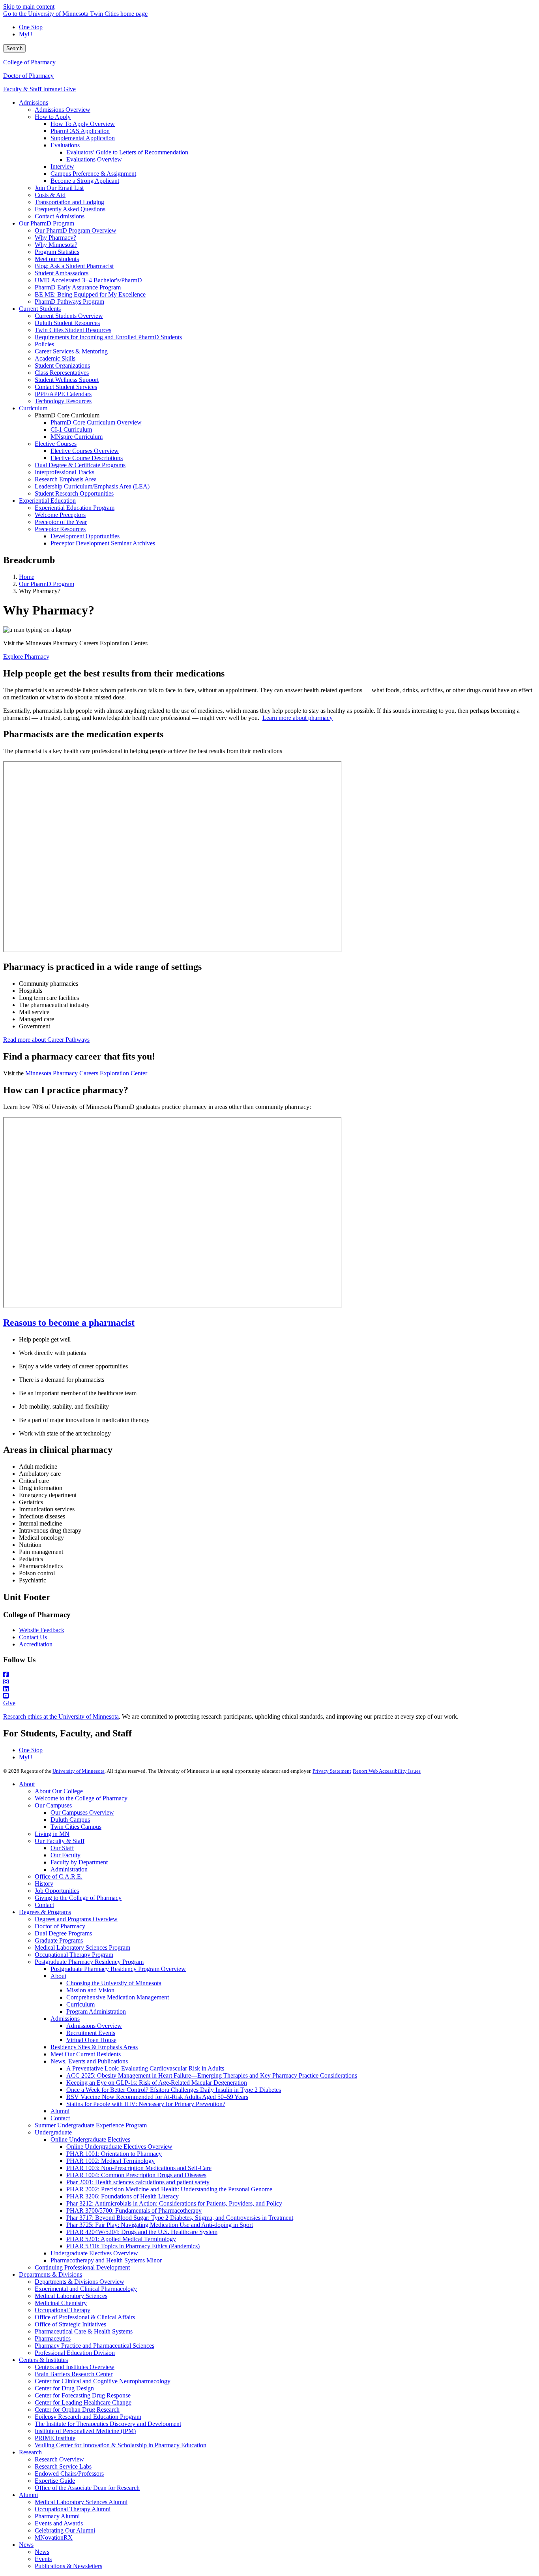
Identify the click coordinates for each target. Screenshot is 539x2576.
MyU (26, 34)
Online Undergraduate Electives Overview (119, 2147)
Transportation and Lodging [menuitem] (69, 202)
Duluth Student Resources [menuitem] (67, 323)
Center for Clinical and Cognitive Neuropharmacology (103, 2381)
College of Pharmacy (29, 62)
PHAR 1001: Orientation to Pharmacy (114, 2154)
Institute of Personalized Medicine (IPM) (85, 2431)
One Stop (31, 27)
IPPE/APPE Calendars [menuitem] (63, 394)
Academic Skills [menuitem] (55, 358)
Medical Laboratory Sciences (71, 2296)
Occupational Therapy (63, 2310)
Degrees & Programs (45, 1912)
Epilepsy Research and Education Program (88, 2417)
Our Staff (62, 1848)
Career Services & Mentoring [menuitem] (71, 351)
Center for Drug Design (64, 2388)
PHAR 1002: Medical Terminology (110, 2161)
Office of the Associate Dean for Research (87, 2488)
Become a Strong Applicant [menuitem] (85, 181)
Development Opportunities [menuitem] (85, 536)
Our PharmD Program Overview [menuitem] (76, 230)
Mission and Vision (90, 1990)
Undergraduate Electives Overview (94, 2253)
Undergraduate (53, 2132)
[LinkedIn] (269, 1689)
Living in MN (52, 1834)
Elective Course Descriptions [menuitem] (87, 458)
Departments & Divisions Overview (80, 2282)
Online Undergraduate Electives (90, 2139)
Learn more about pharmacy (298, 718)
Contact (44, 1905)
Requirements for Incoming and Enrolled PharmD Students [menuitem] (108, 337)
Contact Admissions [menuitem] (60, 216)
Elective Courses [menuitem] (56, 444)
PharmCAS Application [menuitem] (80, 131)
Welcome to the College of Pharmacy (81, 1798)
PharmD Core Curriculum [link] (67, 415)
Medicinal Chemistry (61, 2303)
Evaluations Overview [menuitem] (94, 159)
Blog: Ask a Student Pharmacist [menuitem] (74, 266)
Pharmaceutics (53, 2338)
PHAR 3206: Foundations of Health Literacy (123, 2196)
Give (70, 89)
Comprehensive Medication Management (118, 1997)
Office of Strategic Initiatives (70, 2324)
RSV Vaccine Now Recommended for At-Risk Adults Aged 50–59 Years (157, 2097)
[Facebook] (269, 1675)
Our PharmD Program (47, 584)
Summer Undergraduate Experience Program (91, 2125)
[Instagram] (269, 1682)
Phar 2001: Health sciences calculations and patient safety (138, 2182)
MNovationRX (54, 2537)
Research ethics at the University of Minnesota (61, 1716)
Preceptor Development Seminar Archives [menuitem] (103, 543)
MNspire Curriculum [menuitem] (77, 437)
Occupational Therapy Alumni (73, 2509)
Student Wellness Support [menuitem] (67, 380)
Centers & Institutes (43, 2360)
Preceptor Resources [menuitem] (60, 529)
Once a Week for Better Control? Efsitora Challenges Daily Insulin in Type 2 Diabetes (174, 2090)
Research (30, 2452)
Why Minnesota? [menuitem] (56, 245)
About (27, 1784)
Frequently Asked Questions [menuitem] (70, 209)
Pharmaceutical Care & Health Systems (84, 2331)
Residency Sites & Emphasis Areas (94, 2047)
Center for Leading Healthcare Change (83, 2402)
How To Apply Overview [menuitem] (83, 124)
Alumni (60, 2111)
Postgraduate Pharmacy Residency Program (89, 1962)
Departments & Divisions (51, 2274)
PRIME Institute (55, 2438)
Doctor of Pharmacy (28, 76)
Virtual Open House (91, 2040)
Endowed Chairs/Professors (69, 2474)
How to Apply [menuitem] (53, 117)
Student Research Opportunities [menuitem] (74, 493)
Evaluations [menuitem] (65, 145)
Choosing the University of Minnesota (114, 1983)
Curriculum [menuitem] (33, 408)
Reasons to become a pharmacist (69, 1323)
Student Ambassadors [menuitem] (62, 273)
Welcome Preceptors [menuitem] (60, 515)
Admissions (65, 2019)
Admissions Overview (94, 2026)
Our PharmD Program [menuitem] (47, 223)
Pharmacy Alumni (57, 2516)
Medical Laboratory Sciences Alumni (81, 2502)
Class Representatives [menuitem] (62, 373)
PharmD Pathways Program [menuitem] (69, 302)
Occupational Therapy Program (74, 1955)
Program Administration (96, 2011)
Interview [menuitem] (62, 166)
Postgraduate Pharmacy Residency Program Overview (118, 1969)
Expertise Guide (55, 2481)
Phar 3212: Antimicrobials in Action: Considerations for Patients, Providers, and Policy (174, 2203)
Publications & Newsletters (68, 2566)
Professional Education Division (75, 2353)
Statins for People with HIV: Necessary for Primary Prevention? (146, 2104)
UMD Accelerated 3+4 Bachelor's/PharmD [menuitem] (88, 280)
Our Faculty (66, 1855)
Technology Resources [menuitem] (63, 401)
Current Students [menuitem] (40, 309)
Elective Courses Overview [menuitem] (85, 451)
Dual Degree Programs (63, 1933)
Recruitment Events (91, 2033)
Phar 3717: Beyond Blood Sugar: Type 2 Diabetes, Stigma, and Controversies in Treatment (180, 2218)
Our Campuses (53, 1805)
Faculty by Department (79, 1862)
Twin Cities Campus (76, 1827)
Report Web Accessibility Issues (387, 1771)
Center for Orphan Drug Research (77, 2410)
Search (14, 48)
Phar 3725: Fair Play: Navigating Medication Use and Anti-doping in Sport (160, 2225)
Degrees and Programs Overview (76, 1919)
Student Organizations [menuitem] (62, 365)
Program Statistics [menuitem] (57, 252)
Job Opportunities (57, 1891)
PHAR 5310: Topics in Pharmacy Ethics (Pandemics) (133, 2246)
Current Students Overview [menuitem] (69, 316)
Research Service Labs (63, 2466)
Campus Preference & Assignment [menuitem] (93, 174)
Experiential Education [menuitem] (47, 501)
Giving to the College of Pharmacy (78, 1898)
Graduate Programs (59, 1940)
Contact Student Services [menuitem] (66, 387)
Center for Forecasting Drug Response (83, 2395)
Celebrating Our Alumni (65, 2530)
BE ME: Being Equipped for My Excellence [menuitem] (90, 294)
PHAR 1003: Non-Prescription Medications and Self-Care (139, 2168)
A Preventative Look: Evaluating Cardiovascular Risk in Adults (145, 2068)
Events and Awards (59, 2523)
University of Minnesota (79, 1771)
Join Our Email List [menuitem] (59, 188)
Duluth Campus (70, 1820)
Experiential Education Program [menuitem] (75, 508)
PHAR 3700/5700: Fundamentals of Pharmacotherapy (134, 2211)
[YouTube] (269, 1696)
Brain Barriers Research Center (74, 2374)
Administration (69, 1869)
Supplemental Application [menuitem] (83, 138)
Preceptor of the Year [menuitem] (61, 522)
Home (27, 577)
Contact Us (33, 1637)
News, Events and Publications (89, 2061)
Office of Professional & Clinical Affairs (85, 2317)
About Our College (59, 1791)
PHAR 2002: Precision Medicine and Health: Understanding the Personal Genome (169, 2189)
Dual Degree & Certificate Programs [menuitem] (80, 465)
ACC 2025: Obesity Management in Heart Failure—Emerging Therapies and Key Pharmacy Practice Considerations (212, 2075)
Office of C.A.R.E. (59, 1876)
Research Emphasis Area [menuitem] (66, 479)
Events (43, 2559)
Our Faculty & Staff (60, 1841)
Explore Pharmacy (26, 657)
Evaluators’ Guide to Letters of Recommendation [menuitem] (127, 152)
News (26, 2545)
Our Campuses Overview (82, 1812)
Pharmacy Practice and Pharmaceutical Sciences (95, 2346)
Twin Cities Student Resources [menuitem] (73, 330)
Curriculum (80, 2004)
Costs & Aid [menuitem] (50, 195)
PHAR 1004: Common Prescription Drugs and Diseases (136, 2175)
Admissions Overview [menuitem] (63, 110)
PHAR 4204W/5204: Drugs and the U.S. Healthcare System (142, 2232)
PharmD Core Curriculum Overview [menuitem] (96, 422)
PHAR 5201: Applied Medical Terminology (121, 2239)
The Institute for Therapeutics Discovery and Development (108, 2424)
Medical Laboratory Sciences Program (82, 1948)
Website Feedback (42, 1630)
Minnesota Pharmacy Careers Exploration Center (86, 1073)
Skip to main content (29, 7)
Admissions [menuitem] (34, 102)
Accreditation (36, 1644)
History (44, 1884)
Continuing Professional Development (82, 2267)
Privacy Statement (332, 1771)
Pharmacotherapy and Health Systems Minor (106, 2260)
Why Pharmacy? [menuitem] (55, 238)
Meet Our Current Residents (86, 2054)
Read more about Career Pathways (46, 1040)
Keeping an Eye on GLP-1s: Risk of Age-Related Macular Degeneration (157, 2083)
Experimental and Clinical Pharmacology (86, 2289)
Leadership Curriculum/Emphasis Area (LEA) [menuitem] (92, 486)
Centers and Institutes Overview (75, 2367)
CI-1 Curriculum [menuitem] (71, 429)
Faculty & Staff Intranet (33, 89)
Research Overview (59, 2459)
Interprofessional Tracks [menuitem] (65, 472)
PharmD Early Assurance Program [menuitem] (78, 287)
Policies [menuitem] (44, 344)
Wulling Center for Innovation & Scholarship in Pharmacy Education (121, 2445)
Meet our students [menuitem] (57, 259)
